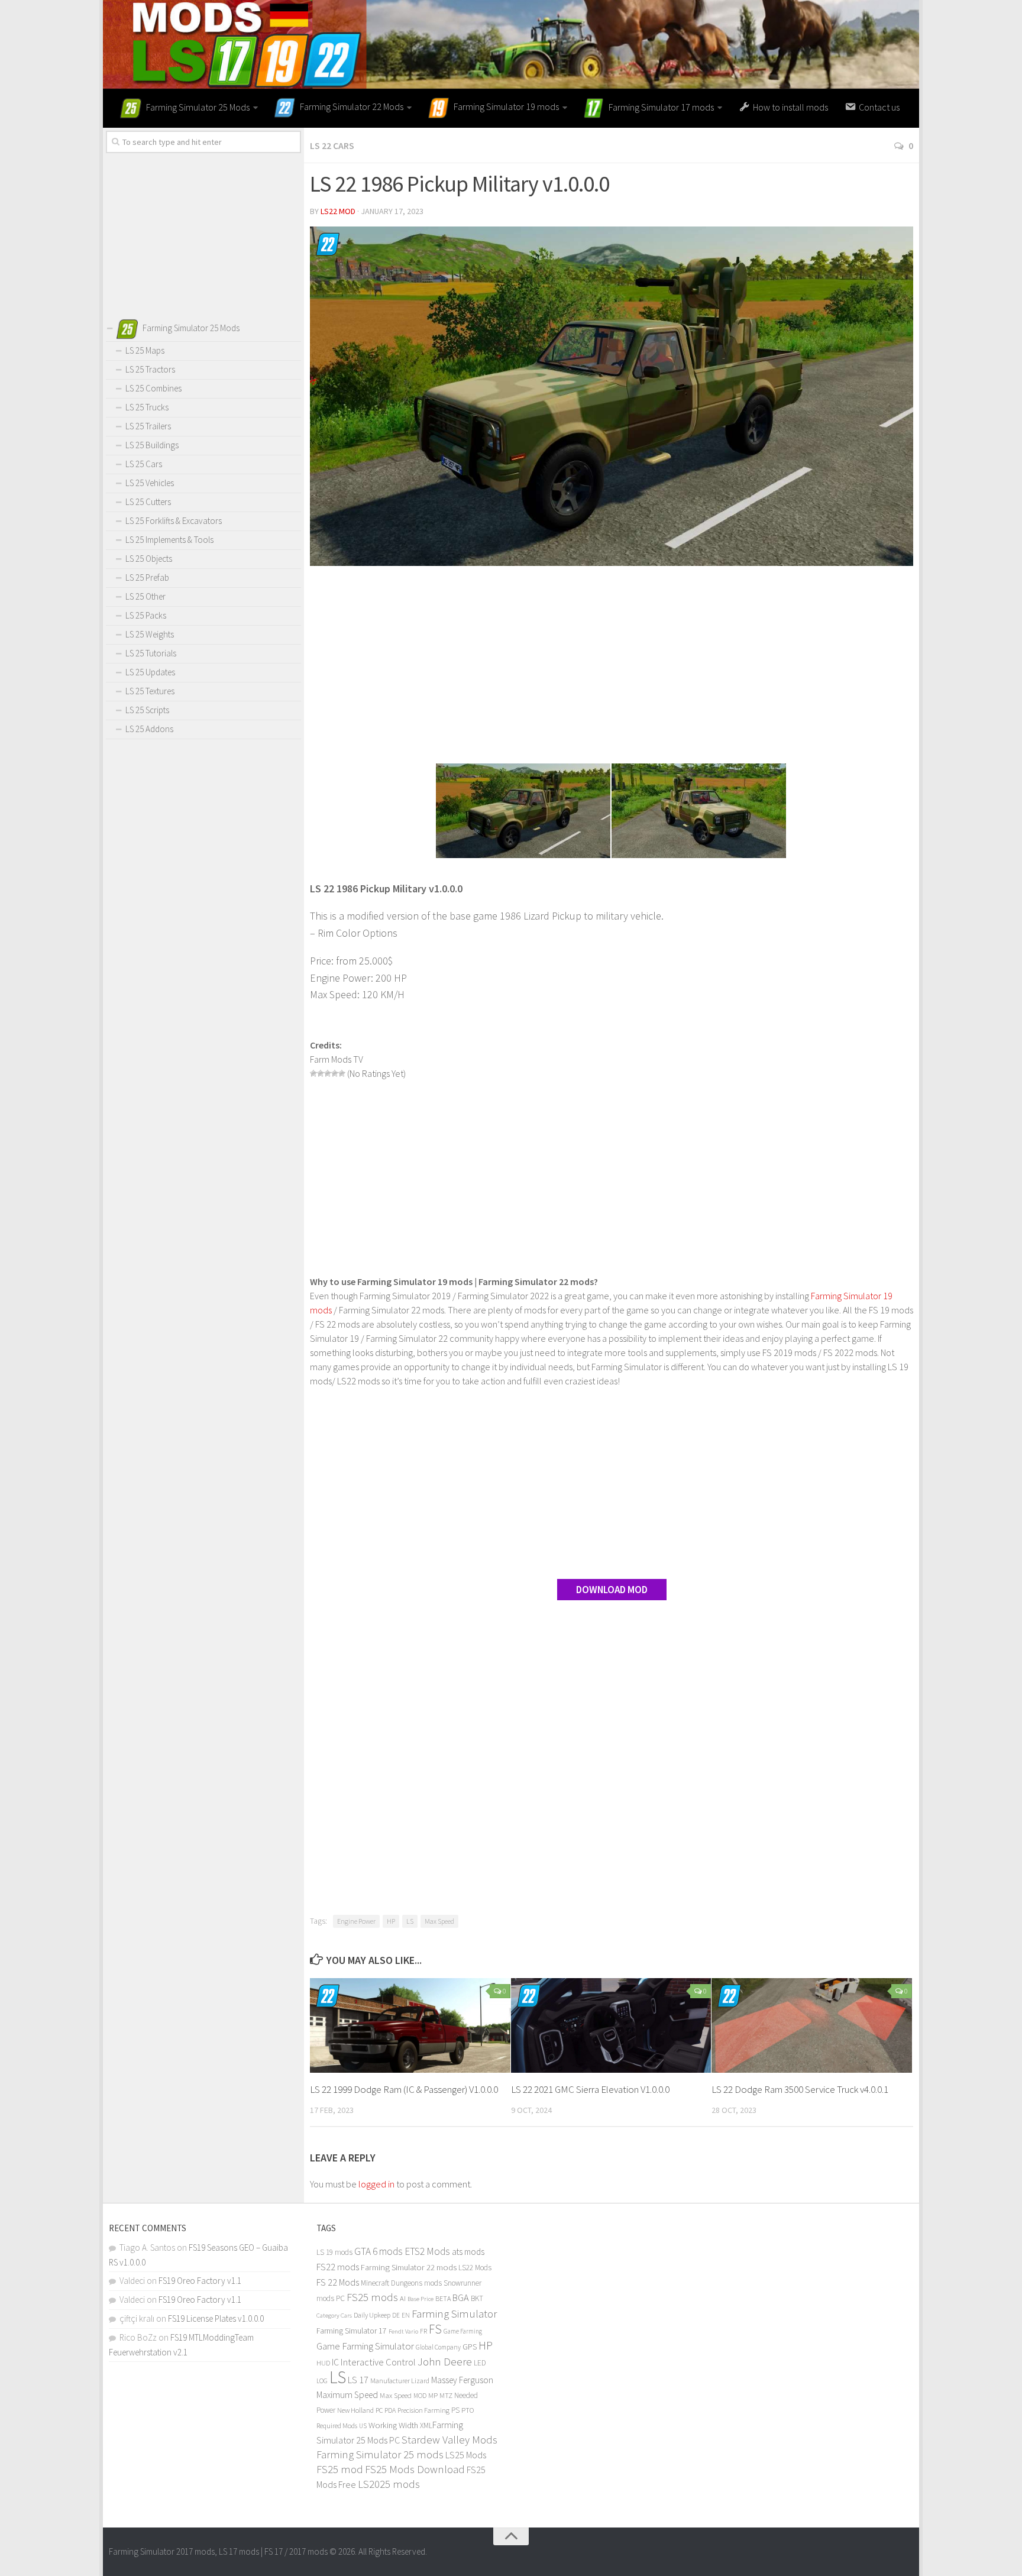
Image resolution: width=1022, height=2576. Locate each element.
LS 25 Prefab (147, 577)
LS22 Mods (475, 2268)
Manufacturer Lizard (400, 2381)
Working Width (393, 2425)
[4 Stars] (335, 1073)
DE (396, 2315)
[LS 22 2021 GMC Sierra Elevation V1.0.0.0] (611, 2025)
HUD (323, 2363)
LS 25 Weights (150, 634)
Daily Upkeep (372, 2315)
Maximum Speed (347, 2395)
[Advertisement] (612, 666)
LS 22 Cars (332, 145)
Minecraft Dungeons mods (401, 2283)
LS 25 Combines (153, 388)
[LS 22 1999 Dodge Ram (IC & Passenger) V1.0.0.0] (410, 2025)
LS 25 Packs (146, 615)
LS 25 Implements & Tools (169, 540)
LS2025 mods (389, 2484)
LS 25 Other (145, 596)
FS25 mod (340, 2469)
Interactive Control (378, 2362)
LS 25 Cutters (148, 502)
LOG (322, 2381)
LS (410, 1921)
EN (406, 2315)
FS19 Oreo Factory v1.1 (200, 2281)
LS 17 (358, 2380)
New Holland (355, 2410)
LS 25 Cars (144, 464)
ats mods (468, 2252)
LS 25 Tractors (150, 369)
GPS (470, 2347)
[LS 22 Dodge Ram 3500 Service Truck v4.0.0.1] (812, 2025)
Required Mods (337, 2425)
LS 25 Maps (145, 350)
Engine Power (356, 1921)
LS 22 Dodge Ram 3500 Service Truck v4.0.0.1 (800, 2089)
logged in (376, 2184)
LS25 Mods (466, 2455)
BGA (461, 2297)
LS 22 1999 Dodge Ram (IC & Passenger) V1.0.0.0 (404, 2089)
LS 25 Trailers (148, 426)
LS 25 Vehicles (150, 483)
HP (391, 1921)
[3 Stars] (328, 1073)
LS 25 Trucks (147, 407)
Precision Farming (423, 2410)
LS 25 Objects (149, 559)
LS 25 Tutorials (151, 653)
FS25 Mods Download (415, 2469)
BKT (477, 2298)
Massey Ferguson (462, 2380)
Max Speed (439, 1921)
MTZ (446, 2395)
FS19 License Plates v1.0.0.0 (216, 2318)
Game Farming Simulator (365, 2346)
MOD (420, 2396)
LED (480, 2363)
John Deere (445, 2361)
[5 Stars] (342, 1073)
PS (455, 2410)
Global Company (438, 2347)
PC (379, 2410)
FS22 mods (338, 2267)
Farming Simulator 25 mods (380, 2454)
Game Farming (463, 2331)
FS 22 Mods (338, 2282)
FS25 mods (372, 2297)
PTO (468, 2410)
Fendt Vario (403, 2331)
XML (426, 2425)
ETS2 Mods (427, 2251)
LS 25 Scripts (147, 710)
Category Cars (334, 2315)
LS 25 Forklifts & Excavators (174, 521)
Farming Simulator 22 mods (409, 2267)
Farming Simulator (454, 2313)
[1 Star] (313, 1073)
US (363, 2426)
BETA (443, 2298)
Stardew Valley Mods (449, 2440)
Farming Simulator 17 (352, 2331)
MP (433, 2395)
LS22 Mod (338, 211)
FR (423, 2331)
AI (403, 2298)
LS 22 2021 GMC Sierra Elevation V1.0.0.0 (590, 2089)
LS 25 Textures (150, 691)
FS (435, 2329)
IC (335, 2362)
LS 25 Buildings (152, 445)
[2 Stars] (321, 1073)
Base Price (421, 2299)
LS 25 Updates (150, 672)
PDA (390, 2410)
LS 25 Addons (149, 729)
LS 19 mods (334, 2252)
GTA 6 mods (379, 2251)
